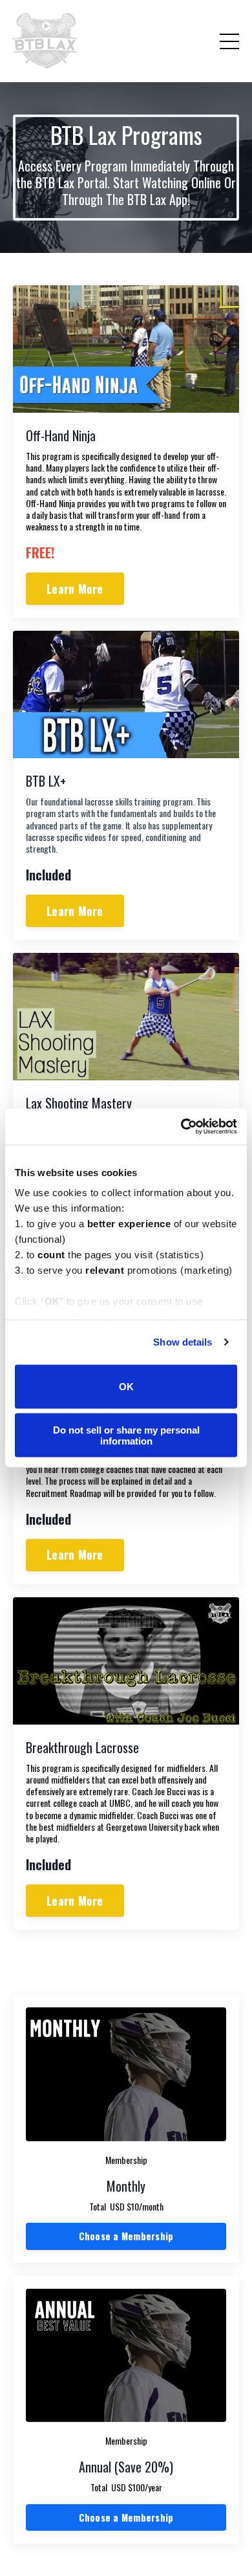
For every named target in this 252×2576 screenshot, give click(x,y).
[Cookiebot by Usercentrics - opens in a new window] (181, 1127)
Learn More (75, 589)
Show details (183, 1342)
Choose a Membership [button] (126, 2236)
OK (126, 1387)
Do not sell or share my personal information (126, 1435)
